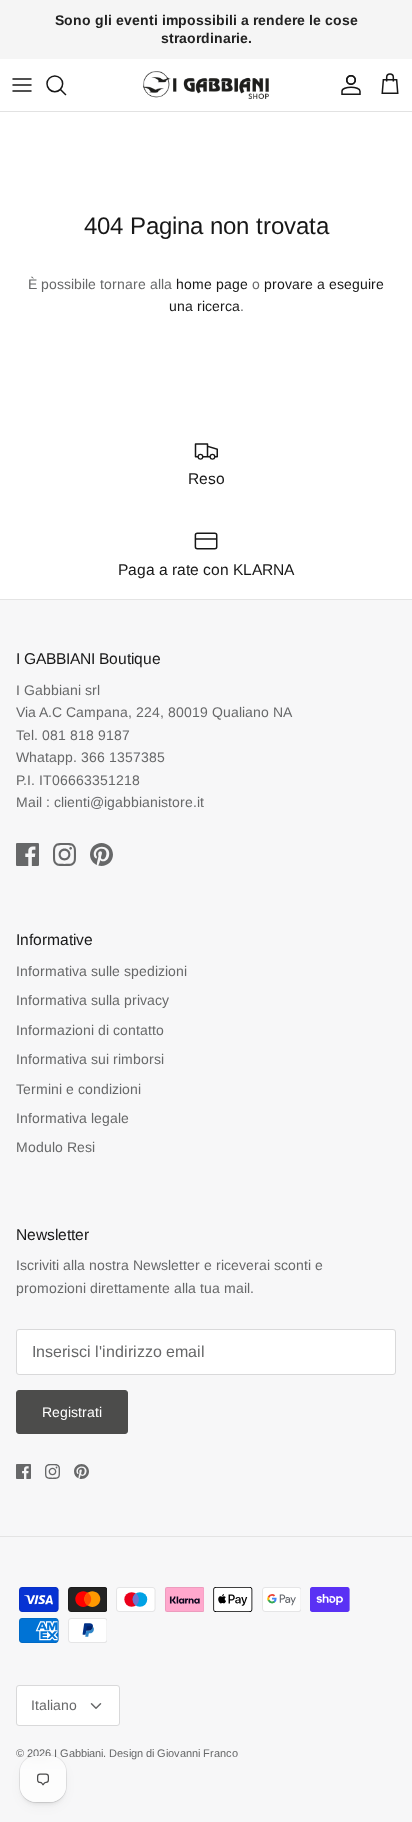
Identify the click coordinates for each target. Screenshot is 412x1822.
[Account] (346, 85)
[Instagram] (64, 854)
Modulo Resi (55, 1147)
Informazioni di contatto (90, 1030)
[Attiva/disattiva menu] (22, 85)
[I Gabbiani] (206, 85)
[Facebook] (27, 854)
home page (212, 284)
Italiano (54, 1705)
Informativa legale (72, 1118)
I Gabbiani (78, 1753)
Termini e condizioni (78, 1089)
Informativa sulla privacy (92, 1000)
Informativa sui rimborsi (90, 1059)
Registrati (72, 1412)
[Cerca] (66, 85)
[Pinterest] (101, 854)
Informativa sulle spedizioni (101, 971)
